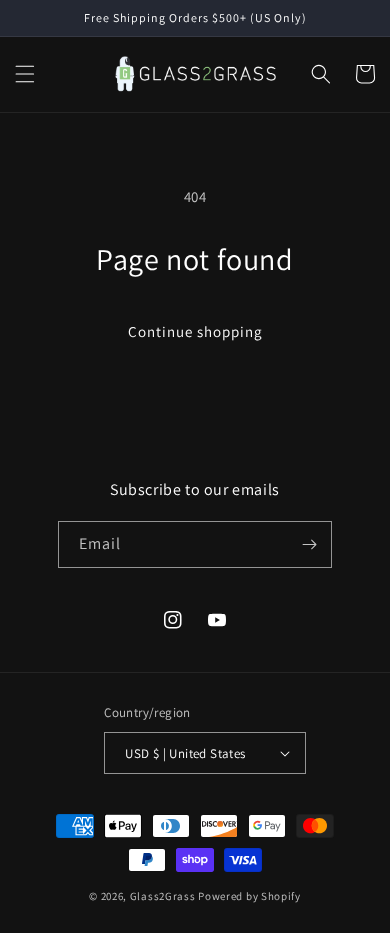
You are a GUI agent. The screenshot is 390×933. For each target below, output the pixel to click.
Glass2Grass (163, 896)
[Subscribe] (309, 544)
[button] (25, 74)
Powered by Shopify (249, 896)
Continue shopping (195, 331)
